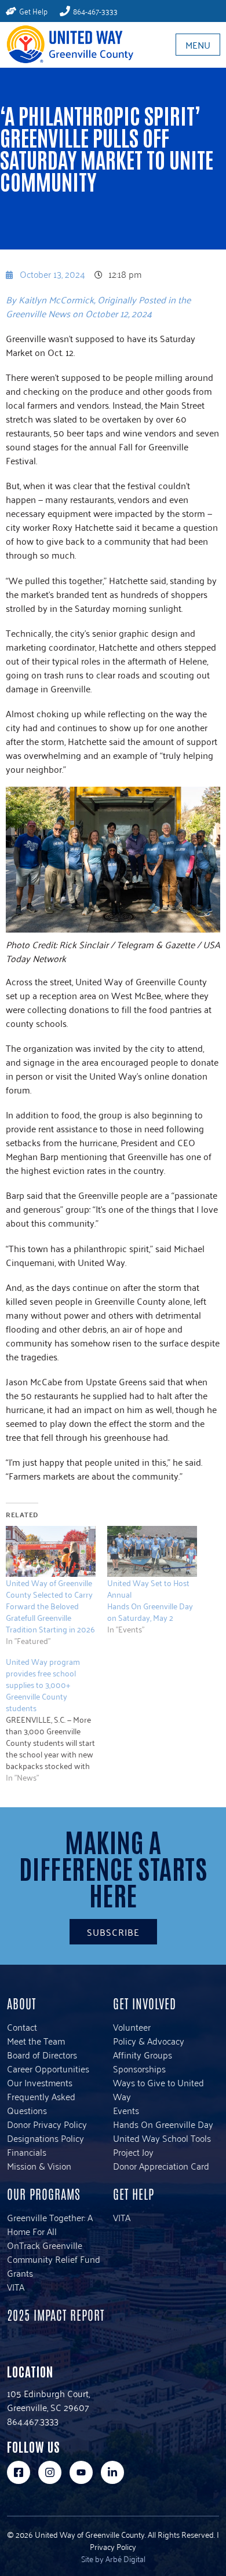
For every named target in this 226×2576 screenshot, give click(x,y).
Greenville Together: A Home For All (50, 2224)
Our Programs (44, 2193)
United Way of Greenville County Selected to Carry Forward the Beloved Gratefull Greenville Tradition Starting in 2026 (50, 1606)
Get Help (134, 2193)
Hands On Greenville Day (163, 2124)
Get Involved (145, 2003)
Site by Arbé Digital (113, 2558)
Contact (22, 2027)
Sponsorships (139, 2068)
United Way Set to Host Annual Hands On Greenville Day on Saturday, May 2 (150, 1600)
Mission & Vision (39, 2166)
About (21, 2003)
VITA (16, 2287)
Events (126, 2110)
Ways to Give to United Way (158, 2089)
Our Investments (40, 2082)
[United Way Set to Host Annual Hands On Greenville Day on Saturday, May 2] (152, 1552)
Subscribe (113, 1932)
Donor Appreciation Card (161, 2166)
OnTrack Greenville (45, 2245)
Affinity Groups (143, 2054)
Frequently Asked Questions (41, 2103)
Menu (198, 45)
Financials (27, 2152)
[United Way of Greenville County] (67, 44)
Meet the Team (36, 2041)
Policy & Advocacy (149, 2041)
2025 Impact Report (56, 2314)
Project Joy (133, 2152)
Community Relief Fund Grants (54, 2266)
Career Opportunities (48, 2068)
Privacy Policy (113, 2546)
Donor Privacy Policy (47, 2124)
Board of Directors (42, 2054)
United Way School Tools (162, 2138)
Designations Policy (45, 2138)
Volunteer (132, 2027)
